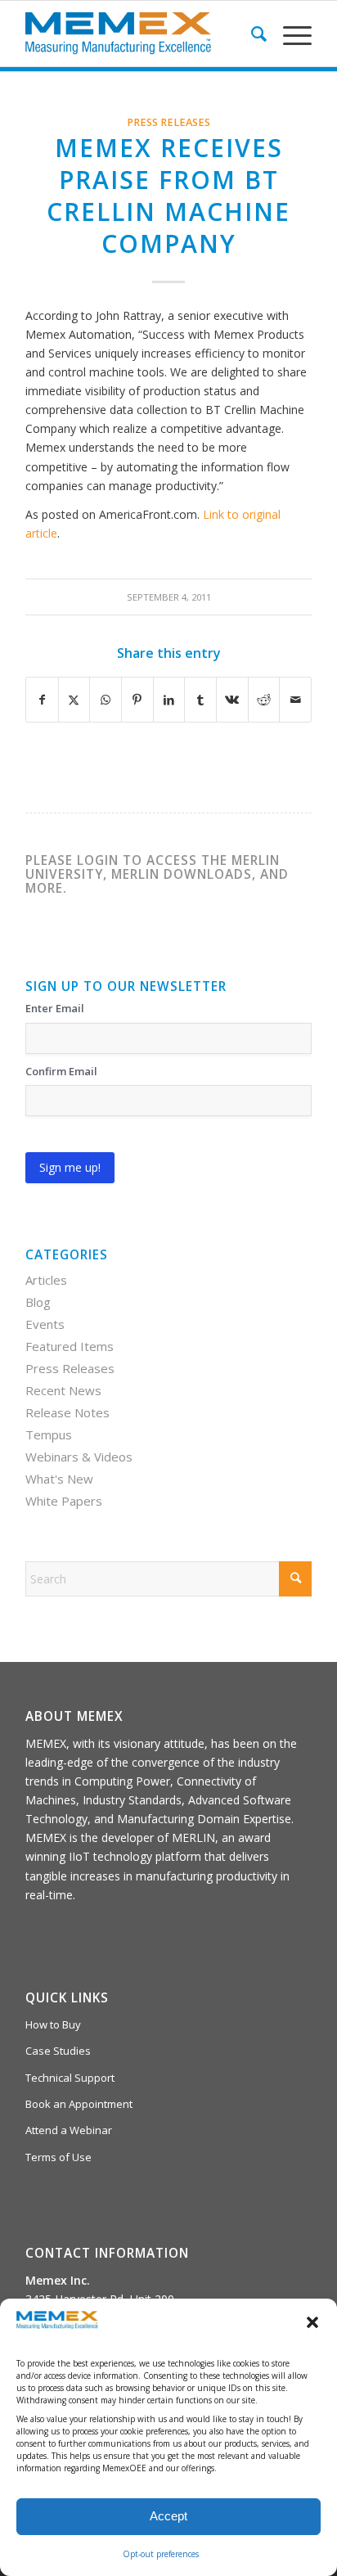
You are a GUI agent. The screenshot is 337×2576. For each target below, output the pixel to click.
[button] (312, 2322)
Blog (38, 1302)
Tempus (49, 1434)
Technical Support (70, 2078)
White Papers (64, 1501)
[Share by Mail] (295, 700)
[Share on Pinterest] (137, 700)
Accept (168, 2516)
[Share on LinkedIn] (169, 700)
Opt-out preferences (161, 2554)
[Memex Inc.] (140, 34)
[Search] (251, 34)
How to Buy (53, 2024)
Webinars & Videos (79, 1457)
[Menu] (289, 34)
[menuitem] (251, 34)
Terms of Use (58, 2157)
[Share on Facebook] (42, 700)
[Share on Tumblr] (200, 700)
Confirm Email (61, 1071)
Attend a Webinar (69, 2130)
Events (45, 1324)
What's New (59, 1479)
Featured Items (70, 1346)
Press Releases (168, 122)
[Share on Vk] (232, 700)
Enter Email (55, 1008)
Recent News (63, 1390)
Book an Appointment (79, 2104)
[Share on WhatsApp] (106, 700)
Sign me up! (70, 1167)
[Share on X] (74, 700)
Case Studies (58, 2051)
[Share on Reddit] (264, 700)
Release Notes (67, 1412)
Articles (46, 1280)
